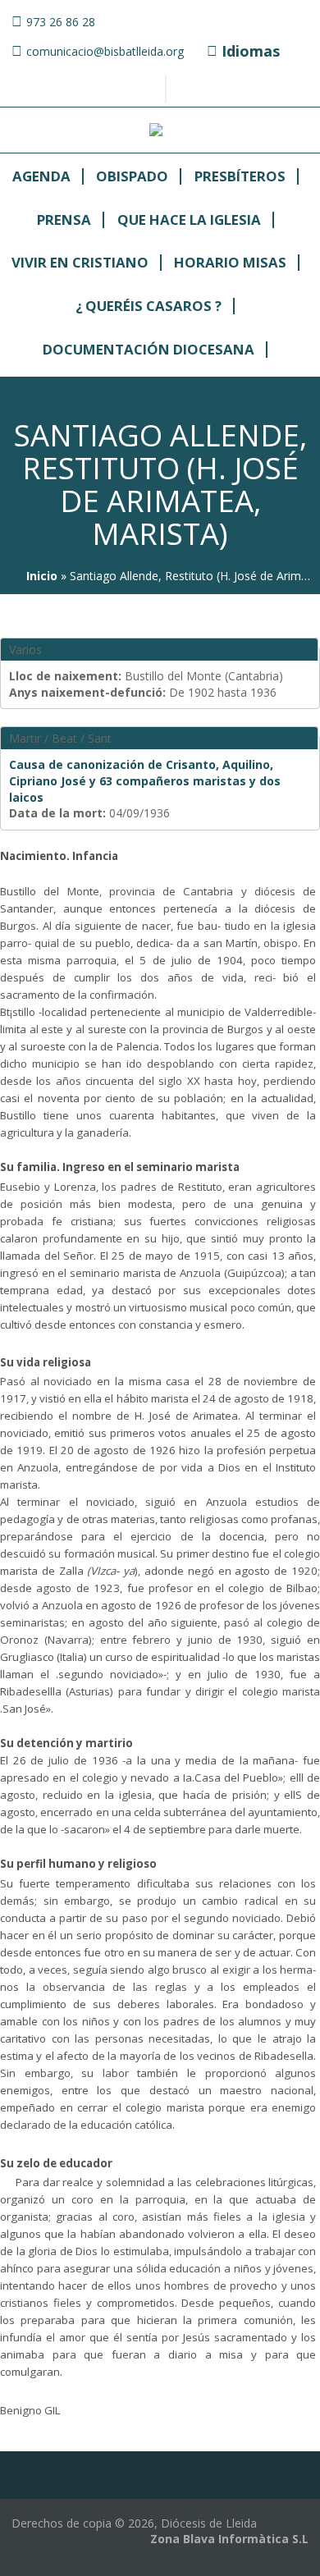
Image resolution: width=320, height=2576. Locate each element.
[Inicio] (156, 132)
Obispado (132, 177)
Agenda (41, 177)
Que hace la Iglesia (189, 220)
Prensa (64, 220)
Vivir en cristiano (80, 263)
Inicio (42, 576)
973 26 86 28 (61, 22)
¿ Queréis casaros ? (149, 307)
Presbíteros (240, 177)
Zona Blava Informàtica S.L (229, 2539)
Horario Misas (230, 263)
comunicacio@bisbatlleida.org (105, 51)
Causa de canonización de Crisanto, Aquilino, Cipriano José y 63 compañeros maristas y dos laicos (145, 780)
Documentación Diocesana (149, 350)
